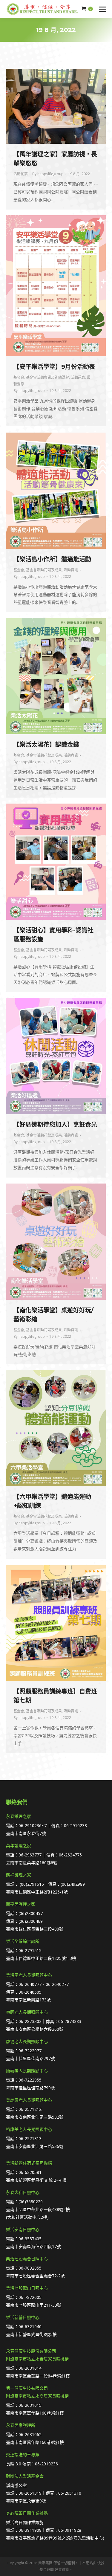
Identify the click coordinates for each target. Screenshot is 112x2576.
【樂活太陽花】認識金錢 (46, 745)
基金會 (19, 377)
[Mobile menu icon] (102, 9)
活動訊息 (78, 377)
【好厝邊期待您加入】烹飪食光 (55, 1125)
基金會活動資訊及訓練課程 (47, 377)
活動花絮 (21, 174)
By (48, 174)
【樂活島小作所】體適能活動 (52, 559)
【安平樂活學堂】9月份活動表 (54, 367)
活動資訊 (71, 570)
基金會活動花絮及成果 (44, 570)
